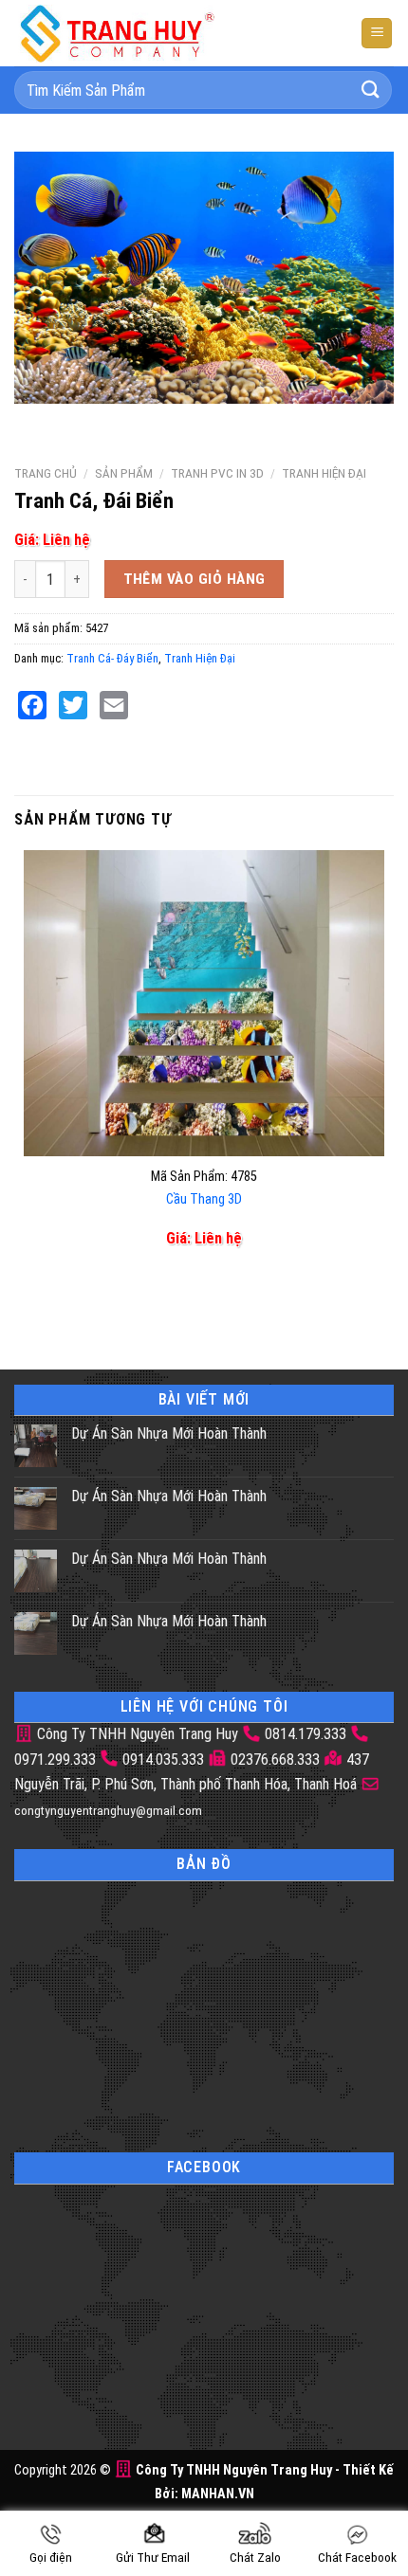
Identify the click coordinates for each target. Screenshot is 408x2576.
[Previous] (33, 422)
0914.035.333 (163, 1760)
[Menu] (377, 34)
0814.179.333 (306, 1734)
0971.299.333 (55, 1760)
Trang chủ (46, 473)
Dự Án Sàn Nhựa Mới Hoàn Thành (169, 1433)
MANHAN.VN (218, 2494)
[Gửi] (371, 90)
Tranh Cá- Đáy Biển (112, 658)
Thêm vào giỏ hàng (195, 579)
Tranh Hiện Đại (324, 473)
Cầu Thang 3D (204, 1199)
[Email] (114, 705)
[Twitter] (73, 705)
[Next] (85, 422)
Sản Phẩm (124, 473)
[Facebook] (32, 705)
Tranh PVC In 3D (217, 473)
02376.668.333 (275, 1760)
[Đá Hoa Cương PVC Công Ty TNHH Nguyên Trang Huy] (133, 33)
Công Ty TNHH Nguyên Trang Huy (136, 1734)
